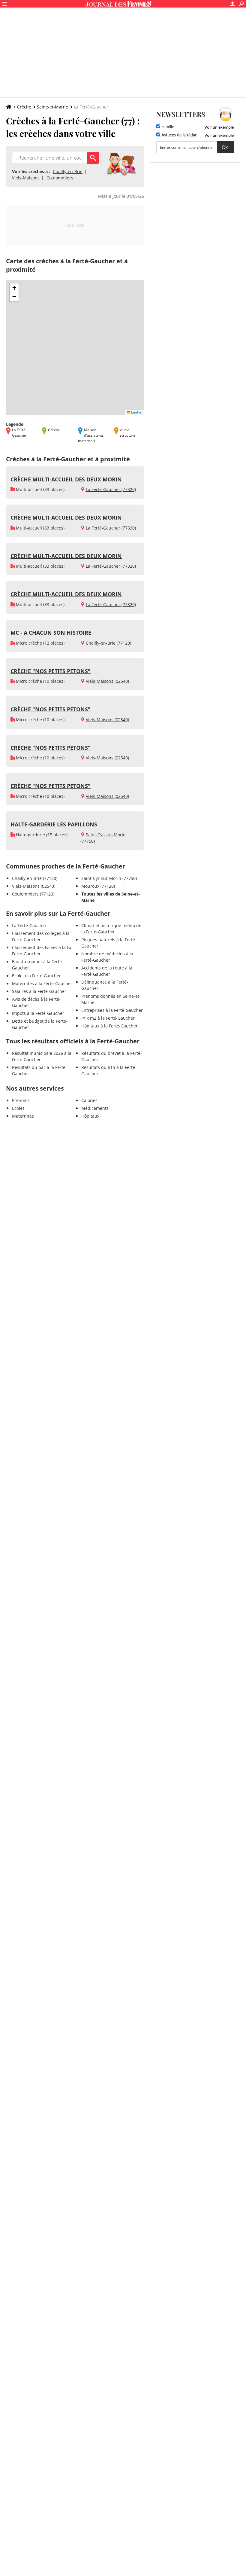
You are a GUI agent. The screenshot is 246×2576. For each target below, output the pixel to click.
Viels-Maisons (26, 178)
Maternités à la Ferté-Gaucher (42, 983)
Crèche (24, 107)
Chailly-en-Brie (68, 171)
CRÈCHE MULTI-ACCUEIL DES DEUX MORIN (66, 479)
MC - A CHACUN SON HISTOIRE (51, 633)
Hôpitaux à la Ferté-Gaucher (109, 1026)
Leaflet (136, 412)
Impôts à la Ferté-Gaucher (38, 1013)
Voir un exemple (219, 127)
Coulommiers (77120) (33, 894)
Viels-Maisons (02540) (107, 681)
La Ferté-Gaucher (29, 925)
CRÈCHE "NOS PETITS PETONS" (51, 671)
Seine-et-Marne (52, 107)
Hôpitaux (90, 1116)
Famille (167, 127)
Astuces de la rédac (179, 135)
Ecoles (18, 1108)
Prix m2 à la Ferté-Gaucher (108, 1018)
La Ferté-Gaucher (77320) (111, 489)
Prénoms (21, 1100)
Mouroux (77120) (98, 886)
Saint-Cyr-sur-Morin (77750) (109, 878)
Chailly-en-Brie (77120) (108, 643)
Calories (89, 1100)
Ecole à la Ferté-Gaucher (36, 976)
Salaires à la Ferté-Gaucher (39, 991)
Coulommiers (60, 178)
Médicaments (95, 1108)
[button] (14, 288)
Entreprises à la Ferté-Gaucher (112, 1010)
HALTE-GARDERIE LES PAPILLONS (54, 824)
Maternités (23, 1116)
